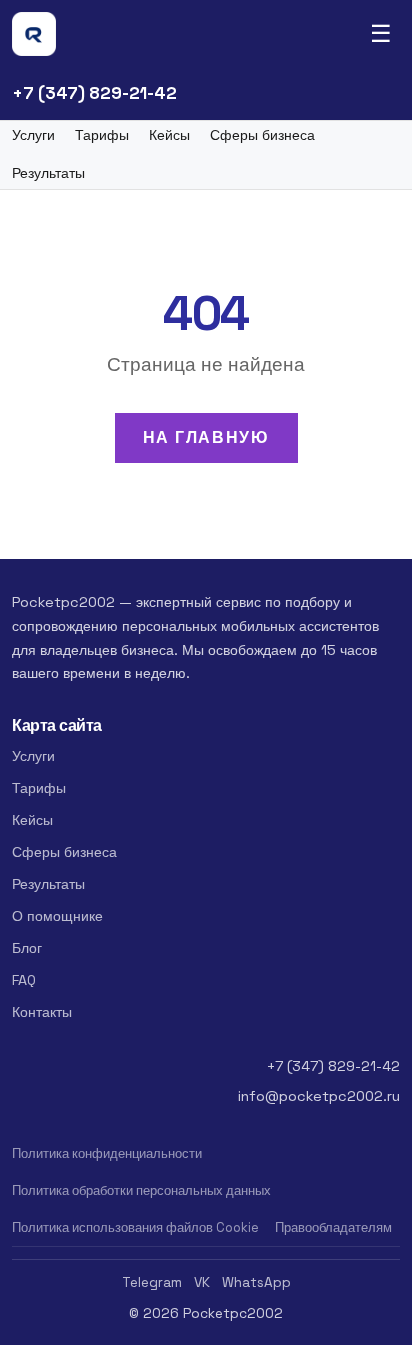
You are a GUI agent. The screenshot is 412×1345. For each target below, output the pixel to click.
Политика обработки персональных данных (141, 1190)
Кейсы (169, 135)
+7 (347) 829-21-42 (94, 93)
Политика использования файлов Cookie (135, 1227)
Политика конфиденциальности (107, 1153)
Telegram (152, 1282)
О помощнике (57, 916)
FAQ (24, 980)
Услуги (33, 135)
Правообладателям (333, 1227)
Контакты (42, 1012)
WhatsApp (256, 1282)
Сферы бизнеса (262, 135)
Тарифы (102, 135)
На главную (206, 437)
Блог (27, 948)
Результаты (48, 173)
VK (202, 1282)
